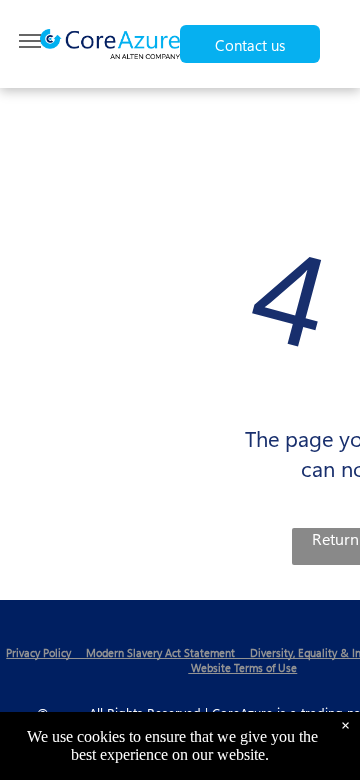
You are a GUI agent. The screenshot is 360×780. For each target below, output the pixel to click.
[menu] (30, 41)
